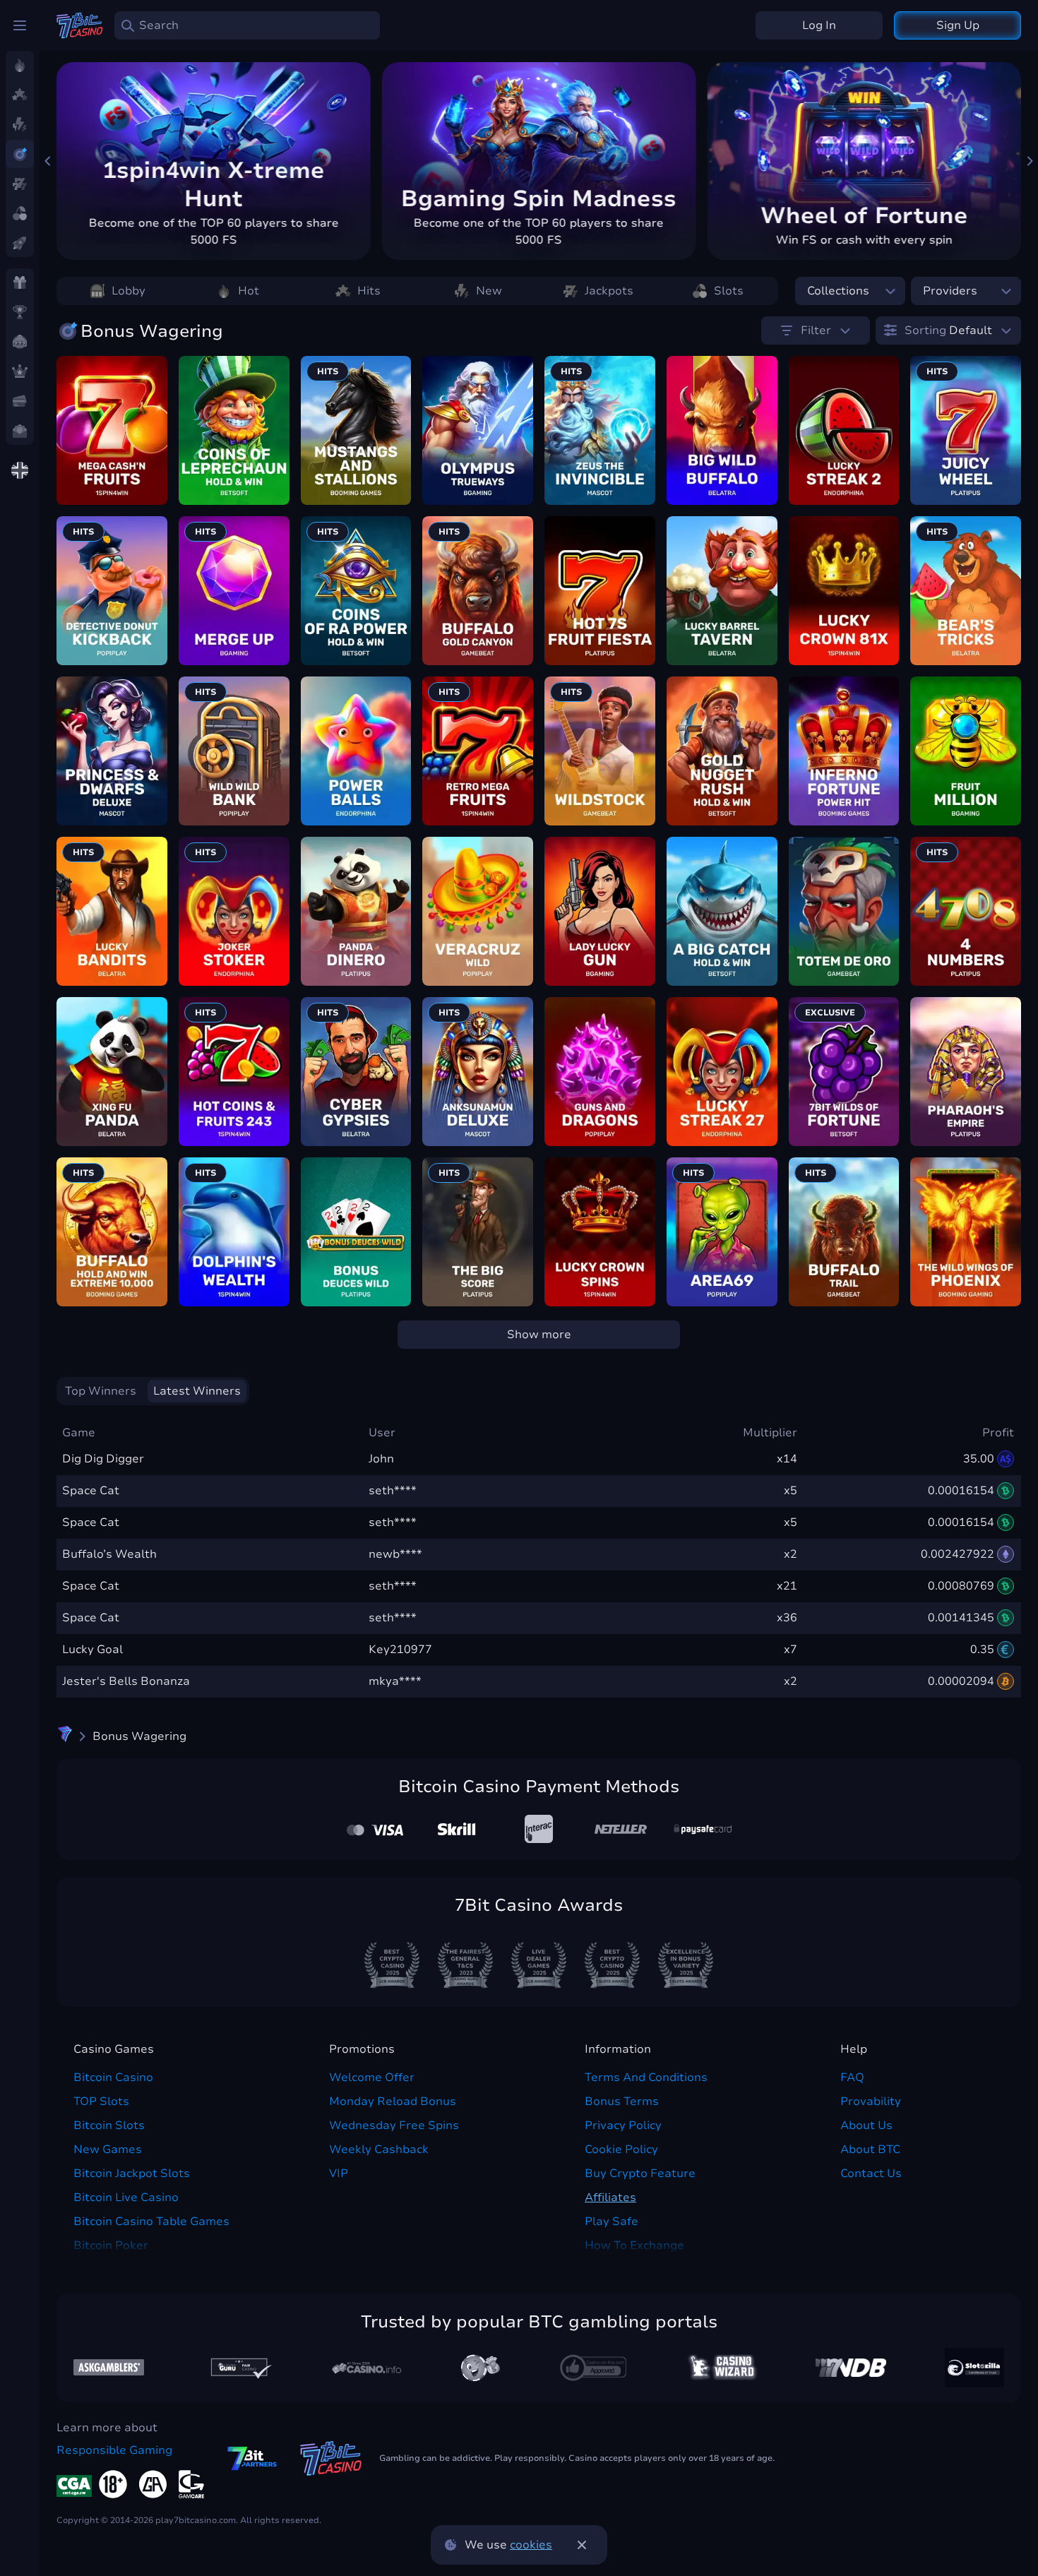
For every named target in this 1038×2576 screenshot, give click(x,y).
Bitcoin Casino (113, 2077)
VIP (339, 2173)
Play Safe (612, 2222)
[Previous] (48, 161)
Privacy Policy (623, 2125)
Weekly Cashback (379, 2149)
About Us (866, 2125)
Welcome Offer (372, 2077)
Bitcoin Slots (109, 2125)
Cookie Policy (621, 2149)
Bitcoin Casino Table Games (151, 2222)
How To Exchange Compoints (634, 2254)
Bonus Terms (622, 2101)
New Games (108, 2149)
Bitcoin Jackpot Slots (132, 2173)
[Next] (1030, 161)
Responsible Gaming (114, 2450)
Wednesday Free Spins (394, 2125)
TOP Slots (101, 2101)
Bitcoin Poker (111, 2246)
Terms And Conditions (646, 2077)
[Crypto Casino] (65, 1736)
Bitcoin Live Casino (126, 2198)
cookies (531, 2545)
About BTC (870, 2149)
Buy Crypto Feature (640, 2173)
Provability (871, 2101)
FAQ (852, 2077)
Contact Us (871, 2173)
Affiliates (610, 2198)
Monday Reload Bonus (393, 2101)
